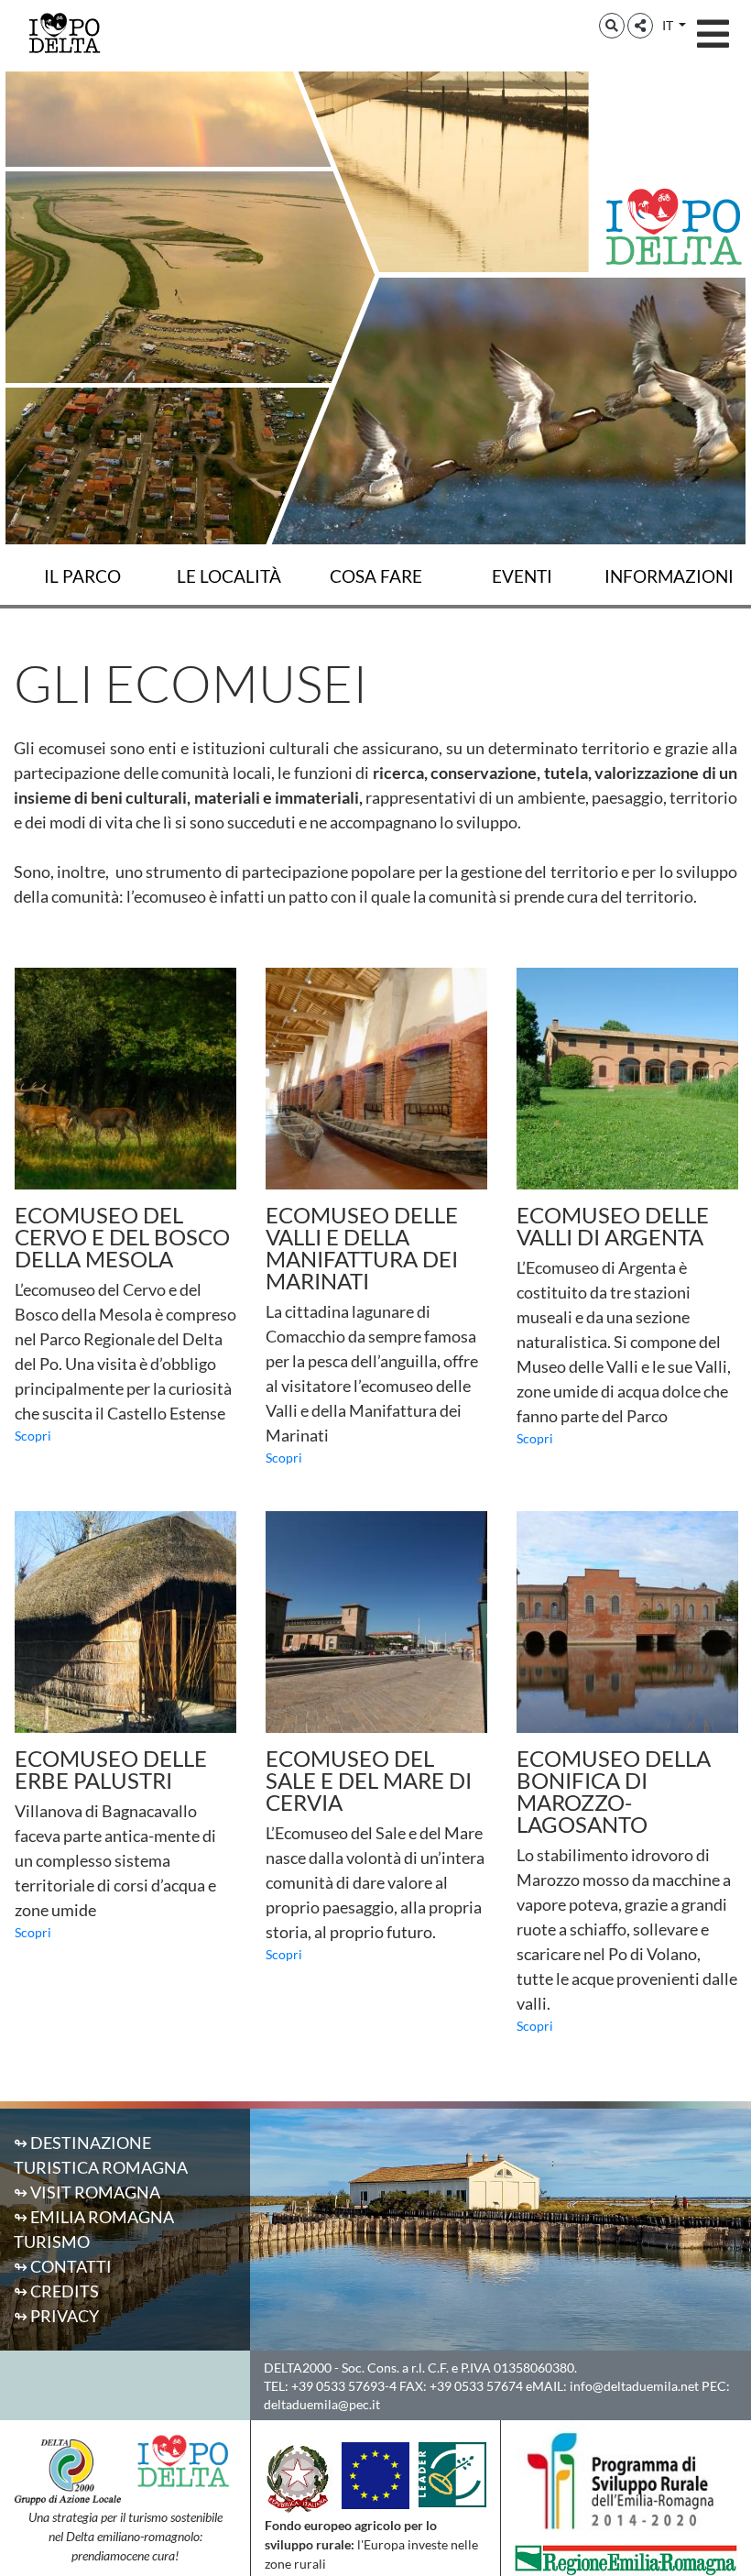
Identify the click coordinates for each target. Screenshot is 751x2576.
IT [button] (669, 25)
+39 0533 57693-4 (344, 2386)
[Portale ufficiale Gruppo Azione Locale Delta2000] (67, 2469)
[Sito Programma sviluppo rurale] (626, 2481)
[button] (612, 26)
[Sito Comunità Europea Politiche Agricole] (375, 2473)
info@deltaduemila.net (634, 2386)
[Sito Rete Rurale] (452, 2472)
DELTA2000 (298, 2368)
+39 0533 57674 (476, 2386)
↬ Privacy (56, 2316)
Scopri (33, 1436)
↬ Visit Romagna (87, 2192)
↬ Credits (56, 2291)
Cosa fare (376, 576)
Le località (229, 576)
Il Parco (82, 576)
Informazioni (669, 576)
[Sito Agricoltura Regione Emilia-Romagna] (626, 2559)
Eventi (522, 576)
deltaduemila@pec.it (322, 2404)
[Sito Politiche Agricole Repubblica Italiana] (299, 2477)
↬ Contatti (63, 2266)
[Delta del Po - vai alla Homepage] (64, 32)
